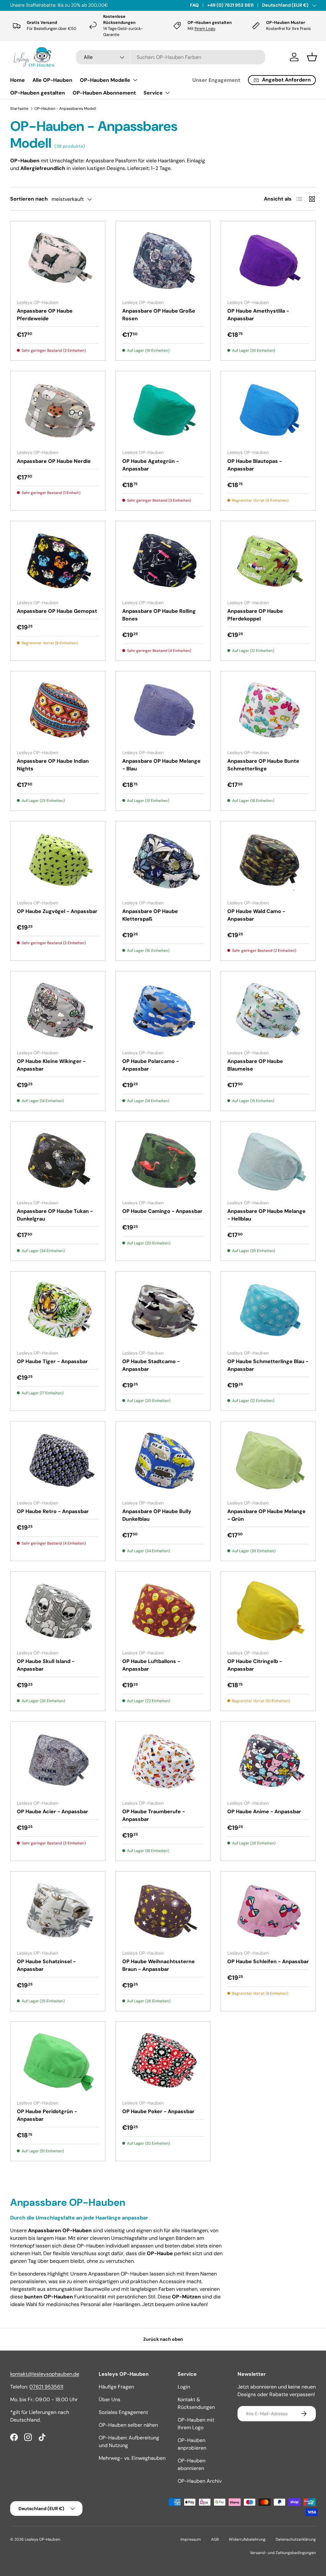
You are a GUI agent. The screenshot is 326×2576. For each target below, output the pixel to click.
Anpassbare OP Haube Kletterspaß (150, 915)
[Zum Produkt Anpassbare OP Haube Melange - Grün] (268, 1461)
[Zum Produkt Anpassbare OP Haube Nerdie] (58, 411)
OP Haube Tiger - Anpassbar (52, 1361)
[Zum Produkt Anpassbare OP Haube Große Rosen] (163, 261)
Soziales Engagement (123, 2412)
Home (18, 80)
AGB (215, 2539)
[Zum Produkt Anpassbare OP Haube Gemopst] (58, 561)
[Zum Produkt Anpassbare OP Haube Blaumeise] (268, 1011)
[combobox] (171, 57)
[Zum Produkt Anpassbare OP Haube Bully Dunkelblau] (163, 1461)
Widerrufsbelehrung (247, 2539)
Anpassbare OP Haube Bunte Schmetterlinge (263, 765)
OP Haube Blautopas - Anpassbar (255, 465)
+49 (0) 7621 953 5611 (230, 5)
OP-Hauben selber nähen (128, 2425)
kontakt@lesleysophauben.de (45, 2374)
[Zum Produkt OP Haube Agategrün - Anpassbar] (163, 411)
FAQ (194, 5)
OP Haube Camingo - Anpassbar (162, 1211)
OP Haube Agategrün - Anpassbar (151, 465)
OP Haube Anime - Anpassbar (264, 1812)
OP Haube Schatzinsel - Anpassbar (46, 1965)
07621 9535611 (46, 2387)
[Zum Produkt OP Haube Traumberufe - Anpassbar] (163, 1761)
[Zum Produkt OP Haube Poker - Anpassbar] (163, 2061)
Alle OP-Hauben (52, 80)
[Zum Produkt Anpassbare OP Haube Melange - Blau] (163, 711)
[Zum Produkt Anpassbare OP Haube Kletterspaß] (163, 861)
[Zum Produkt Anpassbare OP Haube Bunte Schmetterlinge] (268, 711)
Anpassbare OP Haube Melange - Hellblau (266, 1215)
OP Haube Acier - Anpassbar (53, 1812)
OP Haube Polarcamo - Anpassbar (151, 1065)
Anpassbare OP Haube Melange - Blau (161, 765)
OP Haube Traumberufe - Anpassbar (154, 1815)
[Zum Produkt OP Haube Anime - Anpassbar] (268, 1761)
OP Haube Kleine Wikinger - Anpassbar (51, 1065)
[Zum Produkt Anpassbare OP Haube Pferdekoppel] (268, 561)
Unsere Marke (77, 5)
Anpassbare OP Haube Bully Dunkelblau (157, 1515)
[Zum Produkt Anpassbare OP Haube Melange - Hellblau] (268, 1161)
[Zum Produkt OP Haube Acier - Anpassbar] (58, 1761)
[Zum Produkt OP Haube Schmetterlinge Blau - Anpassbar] (268, 1311)
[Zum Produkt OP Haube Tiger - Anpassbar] (58, 1311)
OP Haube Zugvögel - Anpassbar (57, 911)
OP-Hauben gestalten (38, 93)
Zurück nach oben (163, 2339)
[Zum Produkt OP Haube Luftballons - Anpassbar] (163, 1611)
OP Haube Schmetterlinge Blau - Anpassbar (268, 1365)
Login (184, 2387)
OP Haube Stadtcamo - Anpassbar (151, 1365)
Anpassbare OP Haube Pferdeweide (45, 315)
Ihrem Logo (205, 28)
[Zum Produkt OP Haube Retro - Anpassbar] (58, 1461)
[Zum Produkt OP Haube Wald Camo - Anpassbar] (268, 861)
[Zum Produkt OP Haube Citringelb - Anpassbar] (268, 1611)
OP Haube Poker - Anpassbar (158, 2111)
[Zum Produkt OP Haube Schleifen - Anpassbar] (268, 1911)
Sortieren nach (29, 199)
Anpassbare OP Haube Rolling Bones (159, 615)
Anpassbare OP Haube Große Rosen (159, 315)
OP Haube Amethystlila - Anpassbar (258, 315)
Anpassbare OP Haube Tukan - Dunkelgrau (55, 1215)
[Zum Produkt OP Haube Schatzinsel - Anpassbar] (58, 1911)
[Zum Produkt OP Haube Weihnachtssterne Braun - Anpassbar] (163, 1911)
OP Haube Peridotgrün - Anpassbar (47, 2115)
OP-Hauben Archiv (200, 2481)
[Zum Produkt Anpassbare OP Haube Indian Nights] (58, 711)
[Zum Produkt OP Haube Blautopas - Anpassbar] (268, 411)
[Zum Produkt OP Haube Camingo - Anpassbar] (163, 1161)
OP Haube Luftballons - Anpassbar (151, 1665)
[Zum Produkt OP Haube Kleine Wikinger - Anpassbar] (58, 1011)
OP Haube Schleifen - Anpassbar (268, 1961)
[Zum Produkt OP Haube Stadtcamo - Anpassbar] (163, 1311)
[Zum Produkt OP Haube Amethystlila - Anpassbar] (268, 261)
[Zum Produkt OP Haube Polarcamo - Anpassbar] (163, 1011)
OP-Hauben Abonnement (104, 93)
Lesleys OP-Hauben (43, 2539)
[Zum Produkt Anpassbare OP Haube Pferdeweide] (58, 261)
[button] (312, 57)
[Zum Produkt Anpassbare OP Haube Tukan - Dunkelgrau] (58, 1161)
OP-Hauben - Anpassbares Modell (65, 109)
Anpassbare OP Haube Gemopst (57, 611)
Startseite (19, 109)
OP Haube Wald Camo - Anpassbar (256, 915)
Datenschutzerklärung (296, 2539)
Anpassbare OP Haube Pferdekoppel (255, 615)
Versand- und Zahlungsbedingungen (283, 2553)
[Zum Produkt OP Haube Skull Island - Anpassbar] (58, 1611)
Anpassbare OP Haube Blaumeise (255, 1065)
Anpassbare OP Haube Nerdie (54, 461)
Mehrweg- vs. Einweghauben (132, 2458)
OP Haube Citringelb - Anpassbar (255, 1665)
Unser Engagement (216, 80)
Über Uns (110, 2399)
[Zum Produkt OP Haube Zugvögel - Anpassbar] (58, 861)
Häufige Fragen (116, 2387)
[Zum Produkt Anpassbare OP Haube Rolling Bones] (163, 561)
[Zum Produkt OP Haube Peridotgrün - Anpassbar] (58, 2061)
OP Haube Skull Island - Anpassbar (46, 1665)
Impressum (191, 2539)
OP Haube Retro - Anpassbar (53, 1511)
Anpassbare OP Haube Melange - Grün (266, 1515)
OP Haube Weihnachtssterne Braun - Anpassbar (159, 1965)
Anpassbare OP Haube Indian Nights (53, 765)
